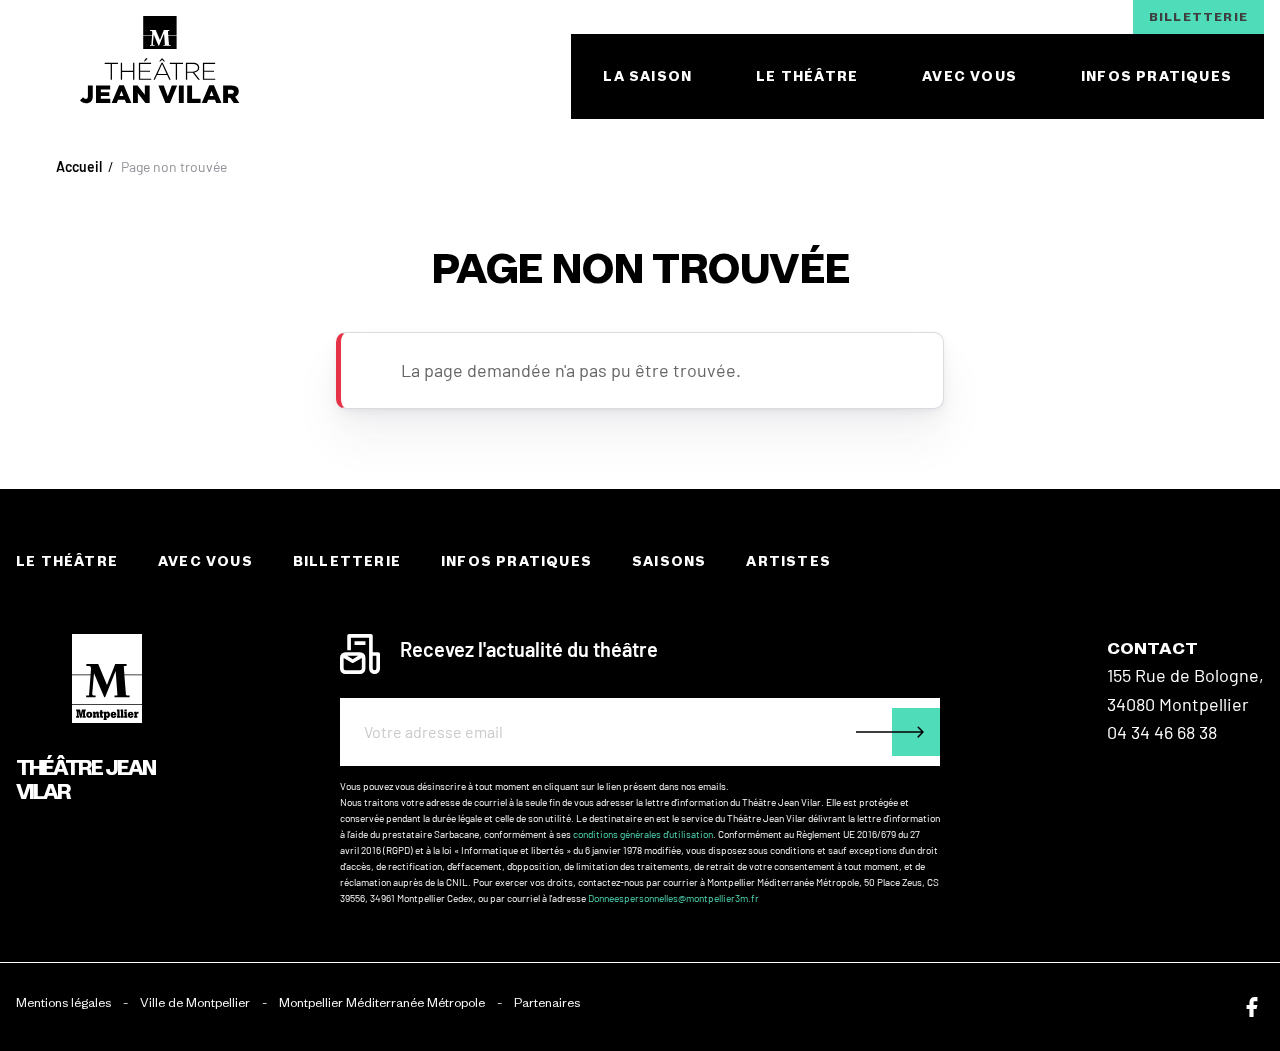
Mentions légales (63, 1002)
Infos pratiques (516, 561)
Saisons (669, 561)
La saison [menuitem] (647, 76)
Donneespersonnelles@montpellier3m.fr (673, 898)
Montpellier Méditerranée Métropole (382, 1002)
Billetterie (1198, 16)
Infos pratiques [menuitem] (1156, 76)
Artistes (788, 561)
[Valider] (898, 732)
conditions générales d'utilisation (643, 834)
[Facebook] (1252, 1007)
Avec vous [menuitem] (969, 76)
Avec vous (205, 561)
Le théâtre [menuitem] (807, 76)
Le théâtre (67, 561)
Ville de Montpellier (195, 1002)
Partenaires (547, 1002)
